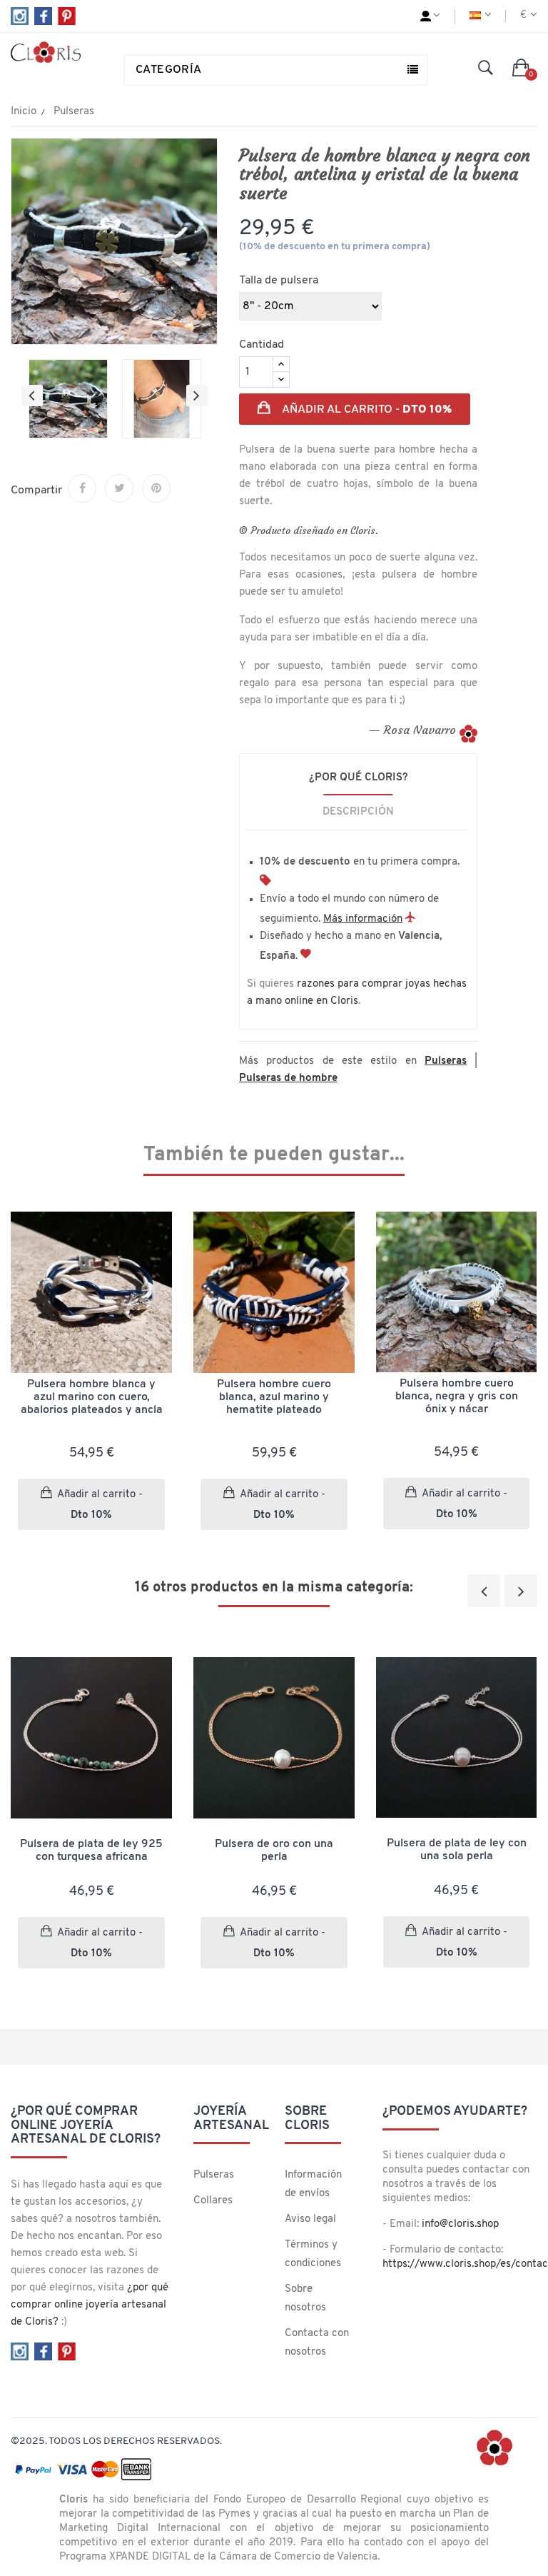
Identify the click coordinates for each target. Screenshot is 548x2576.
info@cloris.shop (460, 2224)
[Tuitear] (119, 488)
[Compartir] (82, 488)
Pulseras (214, 2175)
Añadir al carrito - (365, 410)
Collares (213, 2201)
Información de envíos (313, 2184)
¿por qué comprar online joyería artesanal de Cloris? (90, 2305)
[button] (521, 69)
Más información (363, 919)
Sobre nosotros (305, 2299)
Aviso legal (310, 2219)
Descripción (358, 812)
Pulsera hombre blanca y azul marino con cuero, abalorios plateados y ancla (92, 1397)
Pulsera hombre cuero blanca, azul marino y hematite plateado (274, 1397)
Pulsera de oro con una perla (274, 1851)
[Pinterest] (156, 488)
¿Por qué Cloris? (359, 778)
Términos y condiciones (313, 2254)
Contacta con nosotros (317, 2343)
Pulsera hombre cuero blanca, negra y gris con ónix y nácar (457, 1397)
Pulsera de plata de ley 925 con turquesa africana (91, 1851)
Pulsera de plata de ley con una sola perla (457, 1850)
